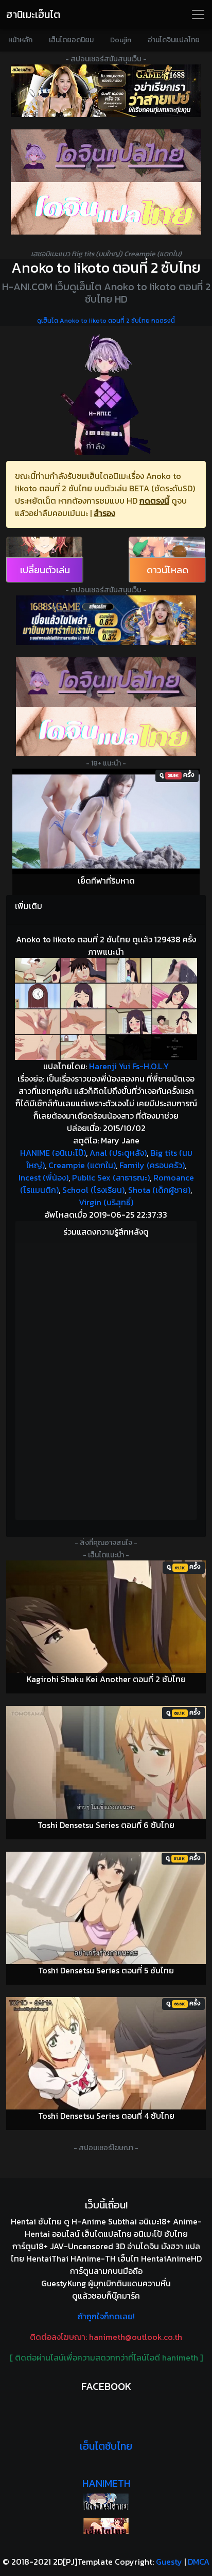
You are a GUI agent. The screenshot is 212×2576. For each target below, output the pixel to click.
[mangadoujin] (106, 208)
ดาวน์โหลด (167, 570)
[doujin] (106, 156)
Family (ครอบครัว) (152, 1165)
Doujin (121, 40)
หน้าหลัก (20, 40)
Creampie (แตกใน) (82, 1165)
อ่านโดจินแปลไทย (174, 40)
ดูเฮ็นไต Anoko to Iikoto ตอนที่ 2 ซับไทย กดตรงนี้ (106, 321)
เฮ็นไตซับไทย (106, 2446)
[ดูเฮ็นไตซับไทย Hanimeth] (106, 2526)
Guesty (169, 2562)
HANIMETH (106, 2483)
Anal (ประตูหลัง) (118, 1153)
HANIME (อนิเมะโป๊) (53, 1153)
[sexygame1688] (106, 91)
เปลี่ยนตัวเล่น (45, 570)
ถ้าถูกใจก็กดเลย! (106, 2316)
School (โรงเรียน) (93, 1190)
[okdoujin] (106, 2502)
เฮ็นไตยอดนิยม (71, 40)
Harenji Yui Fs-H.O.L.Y (129, 1066)
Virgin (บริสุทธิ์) (106, 1202)
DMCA (199, 2562)
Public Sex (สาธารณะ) (111, 1177)
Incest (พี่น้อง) (43, 1177)
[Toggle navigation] (198, 14)
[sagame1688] (106, 620)
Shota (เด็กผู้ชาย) (159, 1190)
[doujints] (106, 732)
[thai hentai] (106, 682)
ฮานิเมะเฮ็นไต (33, 14)
